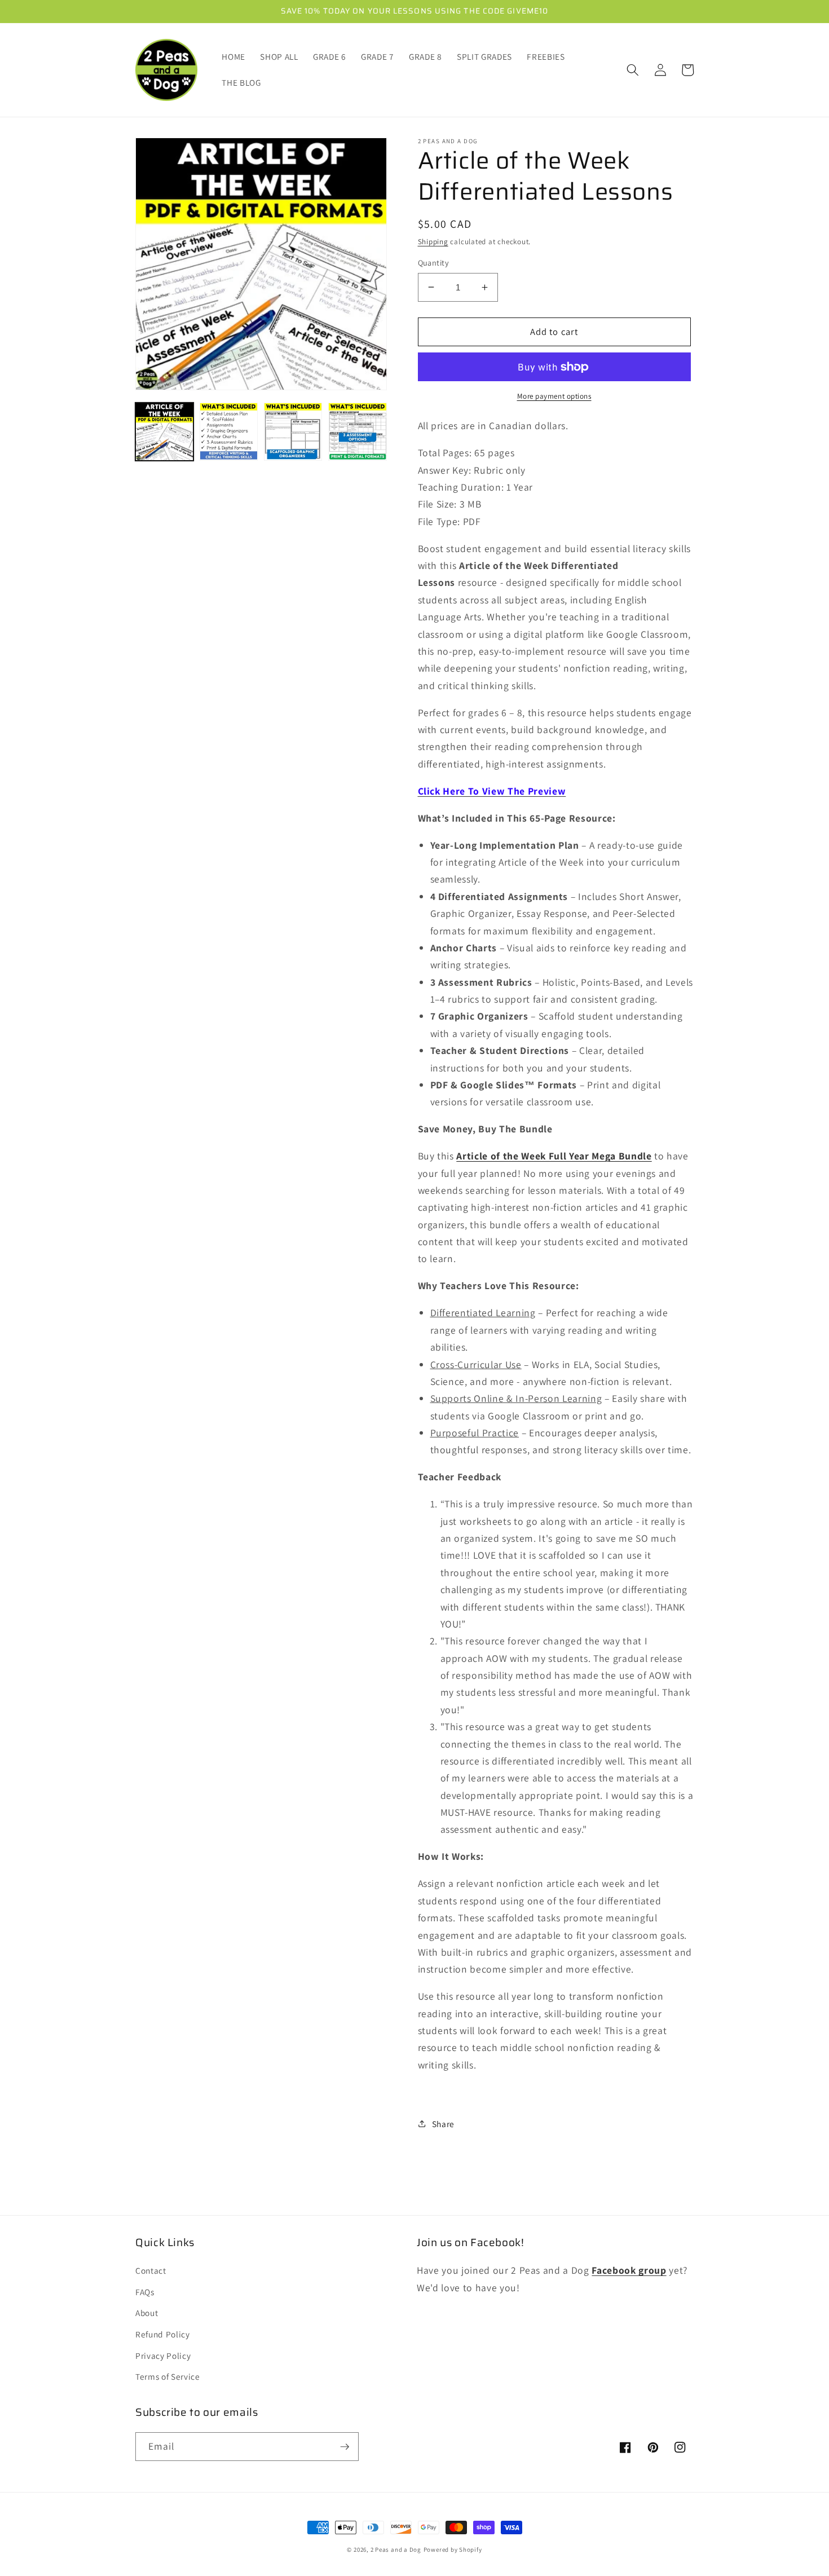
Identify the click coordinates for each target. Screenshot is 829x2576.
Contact (151, 2270)
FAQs (145, 2292)
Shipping (433, 242)
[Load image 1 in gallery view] (164, 432)
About (147, 2313)
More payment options (554, 396)
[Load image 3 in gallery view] (293, 432)
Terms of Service (168, 2376)
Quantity (434, 263)
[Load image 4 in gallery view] (357, 432)
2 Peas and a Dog (396, 2549)
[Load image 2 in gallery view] (229, 432)
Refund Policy (163, 2334)
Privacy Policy (163, 2356)
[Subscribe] (345, 2447)
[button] (633, 70)
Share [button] (443, 2124)
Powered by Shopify (453, 2549)
